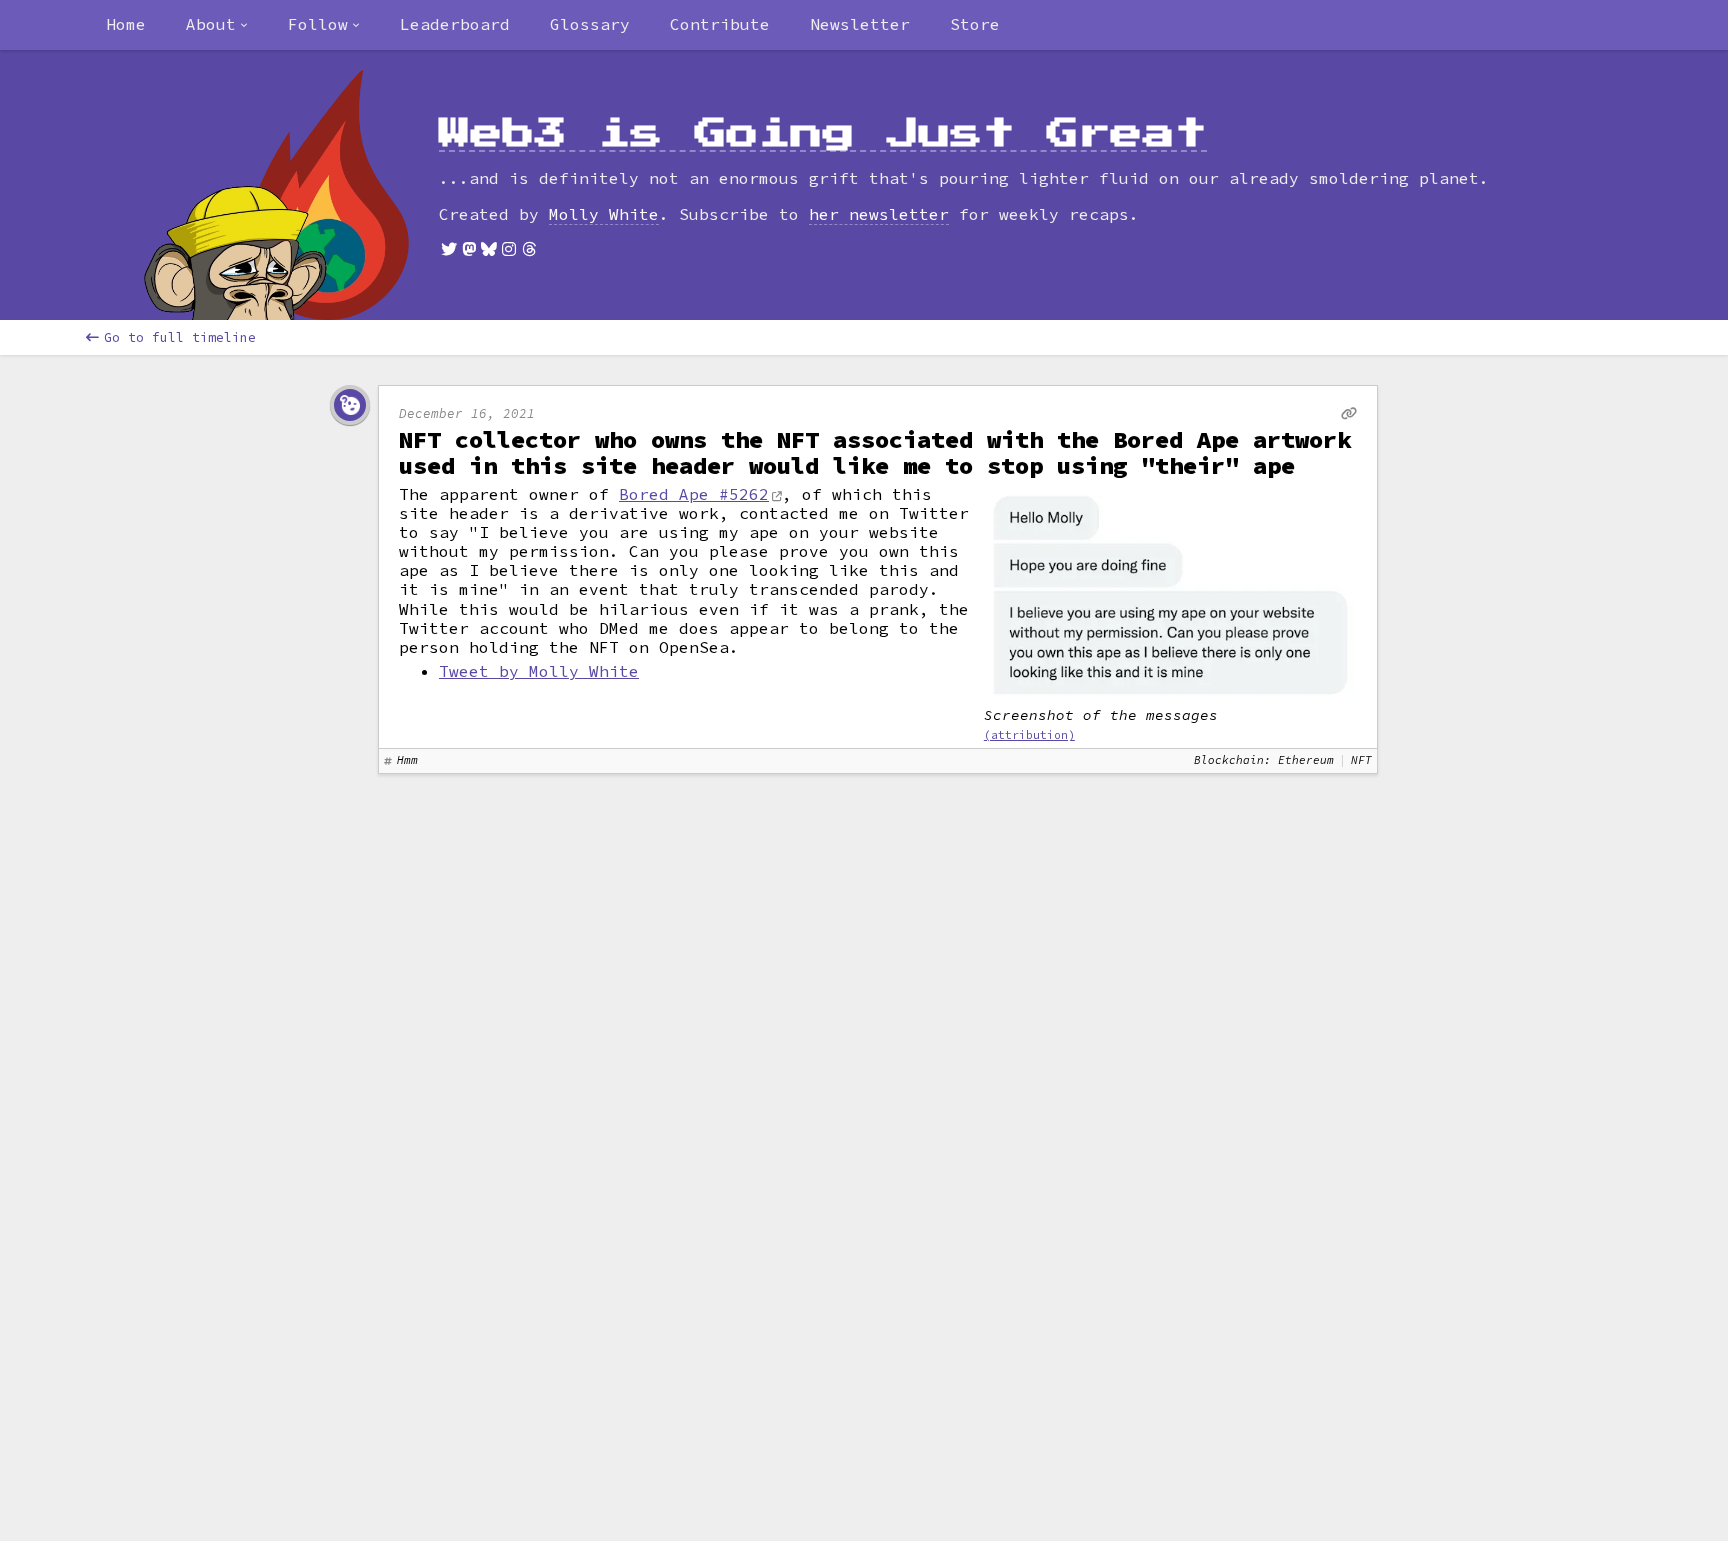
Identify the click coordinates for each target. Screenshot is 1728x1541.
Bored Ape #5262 (694, 494)
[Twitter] (449, 249)
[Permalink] (1349, 413)
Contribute (720, 24)
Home (126, 24)
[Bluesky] (489, 249)
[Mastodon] (469, 249)
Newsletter (860, 24)
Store (975, 24)
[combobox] (217, 25)
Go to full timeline (180, 337)
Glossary (590, 24)
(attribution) (1029, 735)
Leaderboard (455, 24)
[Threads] (529, 249)
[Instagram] (509, 249)
